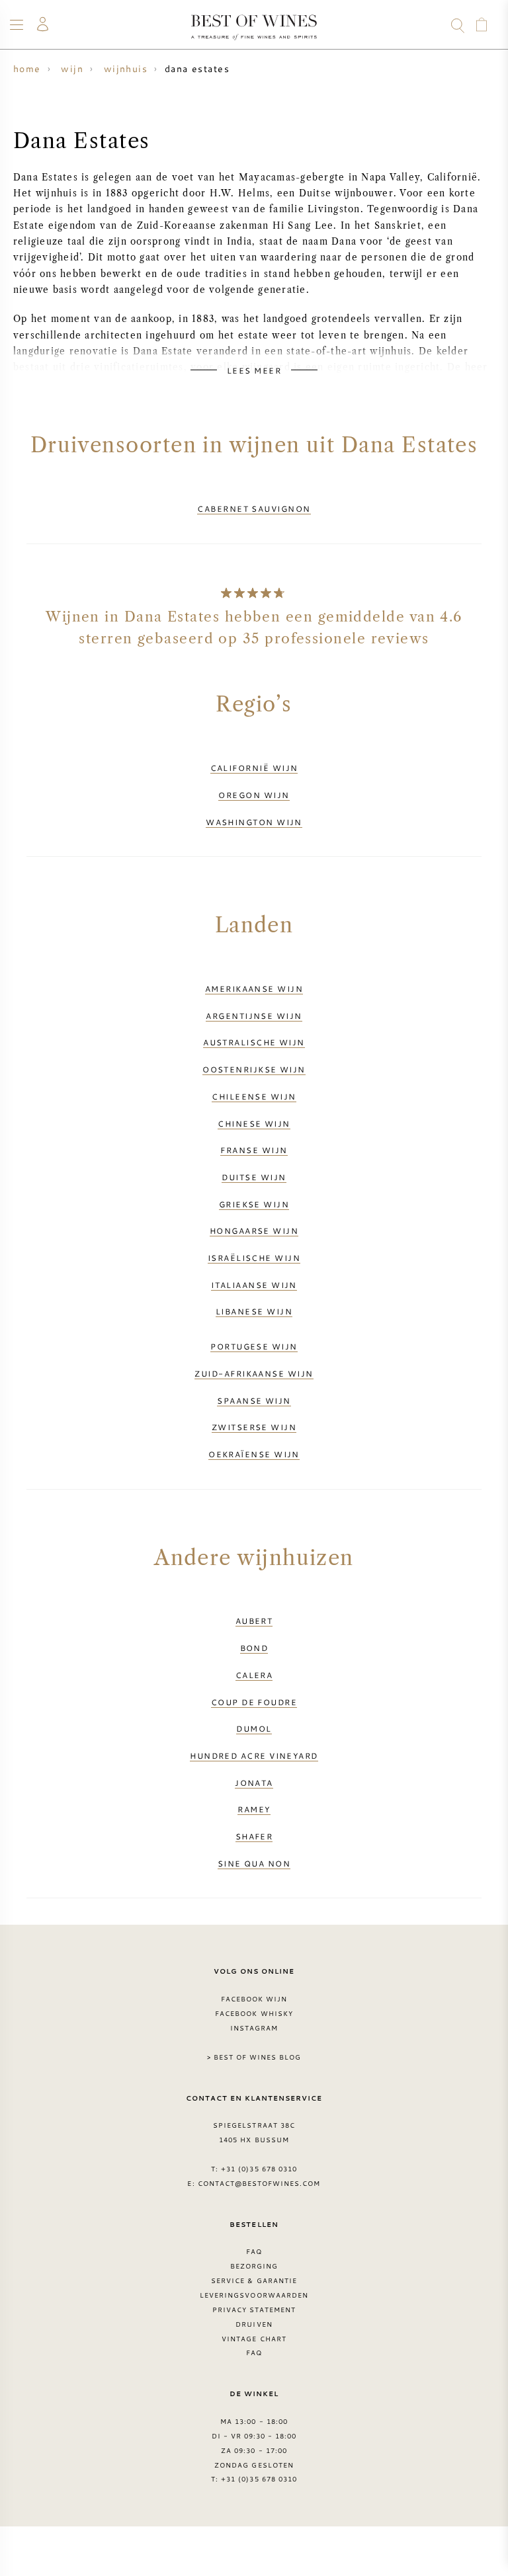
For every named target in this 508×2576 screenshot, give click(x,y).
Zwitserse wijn (254, 1427)
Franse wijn (254, 1150)
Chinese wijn (254, 1123)
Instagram (254, 2028)
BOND (254, 1648)
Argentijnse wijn (254, 1016)
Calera (254, 1675)
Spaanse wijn (254, 1400)
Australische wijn (254, 1042)
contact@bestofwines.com (259, 2183)
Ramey (254, 1809)
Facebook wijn (254, 1999)
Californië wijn (254, 768)
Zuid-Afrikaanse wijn (254, 1373)
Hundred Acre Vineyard (254, 1755)
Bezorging (254, 2266)
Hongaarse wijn (254, 1230)
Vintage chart (254, 2339)
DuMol (254, 1728)
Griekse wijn (254, 1204)
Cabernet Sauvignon (254, 508)
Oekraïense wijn (254, 1454)
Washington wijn (254, 822)
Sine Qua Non (254, 1863)
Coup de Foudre (254, 1702)
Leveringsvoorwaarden (254, 2295)
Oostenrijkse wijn (254, 1069)
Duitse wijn (254, 1177)
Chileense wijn (254, 1096)
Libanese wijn (254, 1311)
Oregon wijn (254, 795)
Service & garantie (254, 2280)
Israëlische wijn (254, 1258)
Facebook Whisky (254, 2013)
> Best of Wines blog (254, 2057)
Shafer (254, 1836)
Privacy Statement (254, 2310)
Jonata (254, 1783)
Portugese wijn (254, 1346)
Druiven (254, 2324)
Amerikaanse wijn (254, 988)
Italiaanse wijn (254, 1285)
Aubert (254, 1621)
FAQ (254, 2251)
